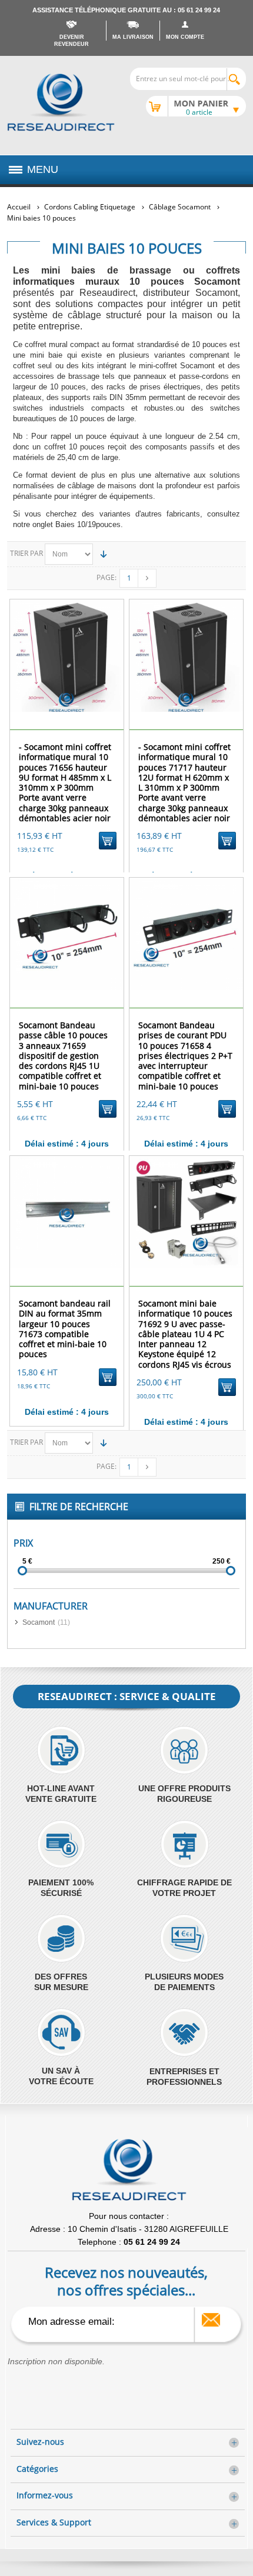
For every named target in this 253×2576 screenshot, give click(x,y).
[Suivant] (147, 578)
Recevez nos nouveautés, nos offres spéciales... (126, 2281)
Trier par (26, 553)
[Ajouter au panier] (108, 841)
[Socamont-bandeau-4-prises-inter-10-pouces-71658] (186, 934)
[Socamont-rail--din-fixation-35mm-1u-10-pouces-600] (67, 1212)
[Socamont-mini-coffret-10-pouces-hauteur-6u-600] (67, 656)
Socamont (39, 1622)
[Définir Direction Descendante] (104, 554)
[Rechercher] (236, 79)
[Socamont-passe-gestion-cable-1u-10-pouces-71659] (67, 934)
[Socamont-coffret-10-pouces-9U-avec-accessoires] (186, 1212)
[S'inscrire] (211, 2320)
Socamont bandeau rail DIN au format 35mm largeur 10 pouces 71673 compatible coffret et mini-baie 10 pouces (65, 1329)
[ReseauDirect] (61, 102)
